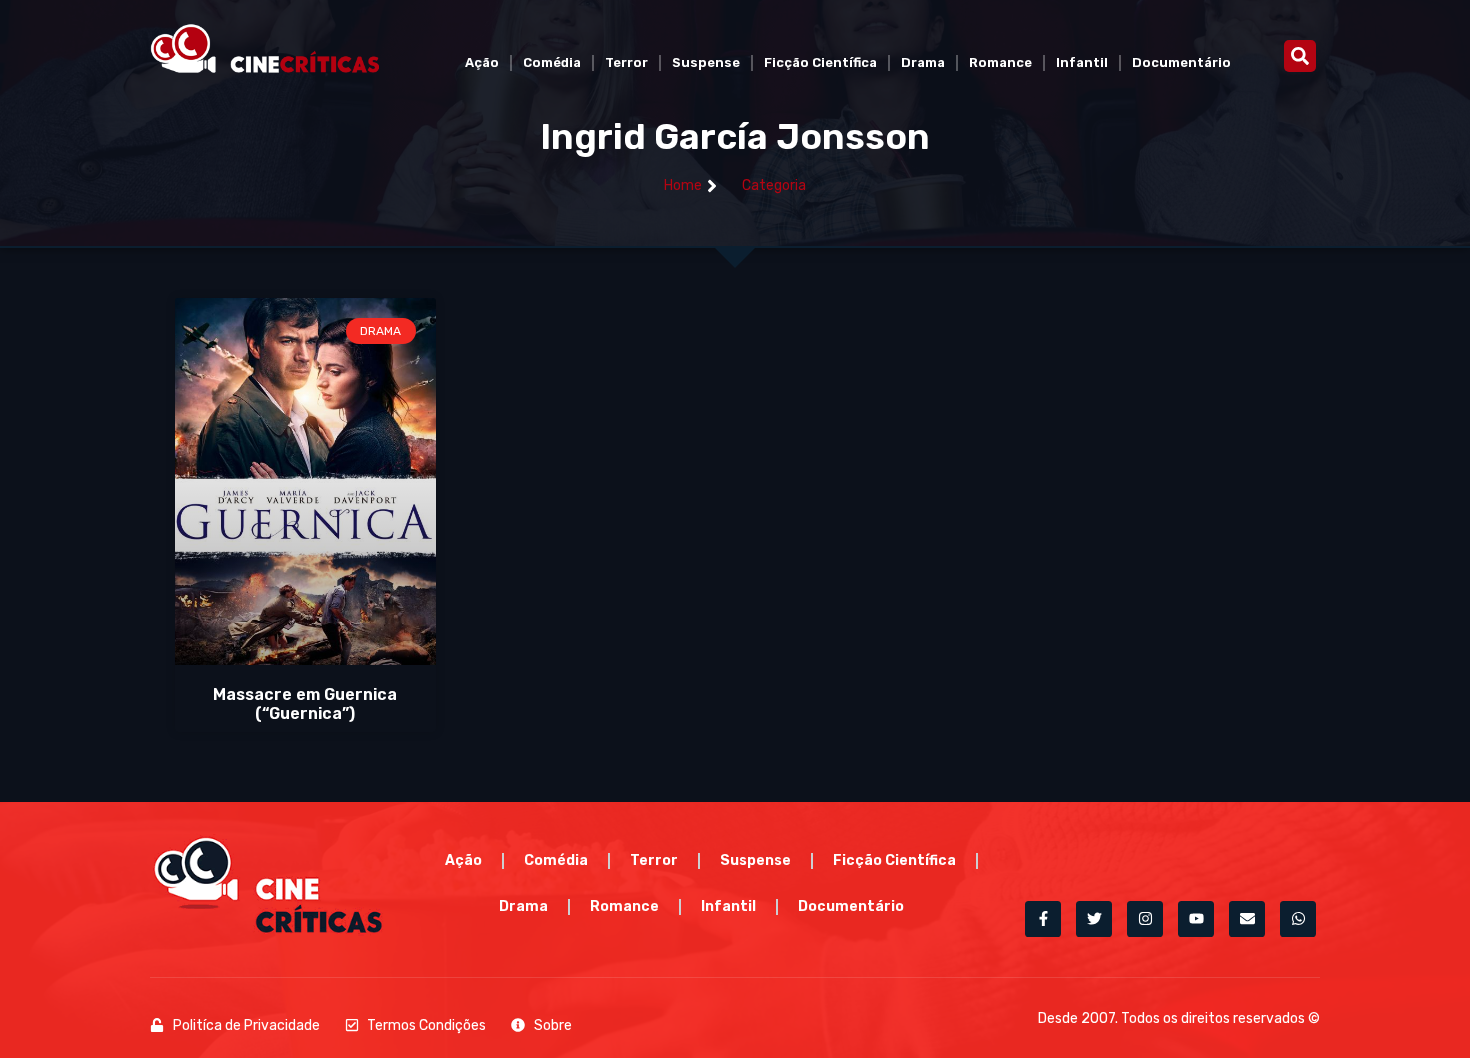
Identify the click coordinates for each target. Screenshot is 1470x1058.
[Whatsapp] (1298, 919)
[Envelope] (1247, 919)
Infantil (1082, 62)
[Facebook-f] (1043, 919)
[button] (1300, 56)
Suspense (706, 62)
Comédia (552, 62)
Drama (923, 62)
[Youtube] (1196, 919)
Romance (1000, 62)
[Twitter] (1094, 919)
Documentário (1181, 62)
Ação (482, 62)
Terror (626, 62)
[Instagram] (1145, 919)
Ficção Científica (820, 62)
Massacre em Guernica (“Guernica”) (305, 704)
